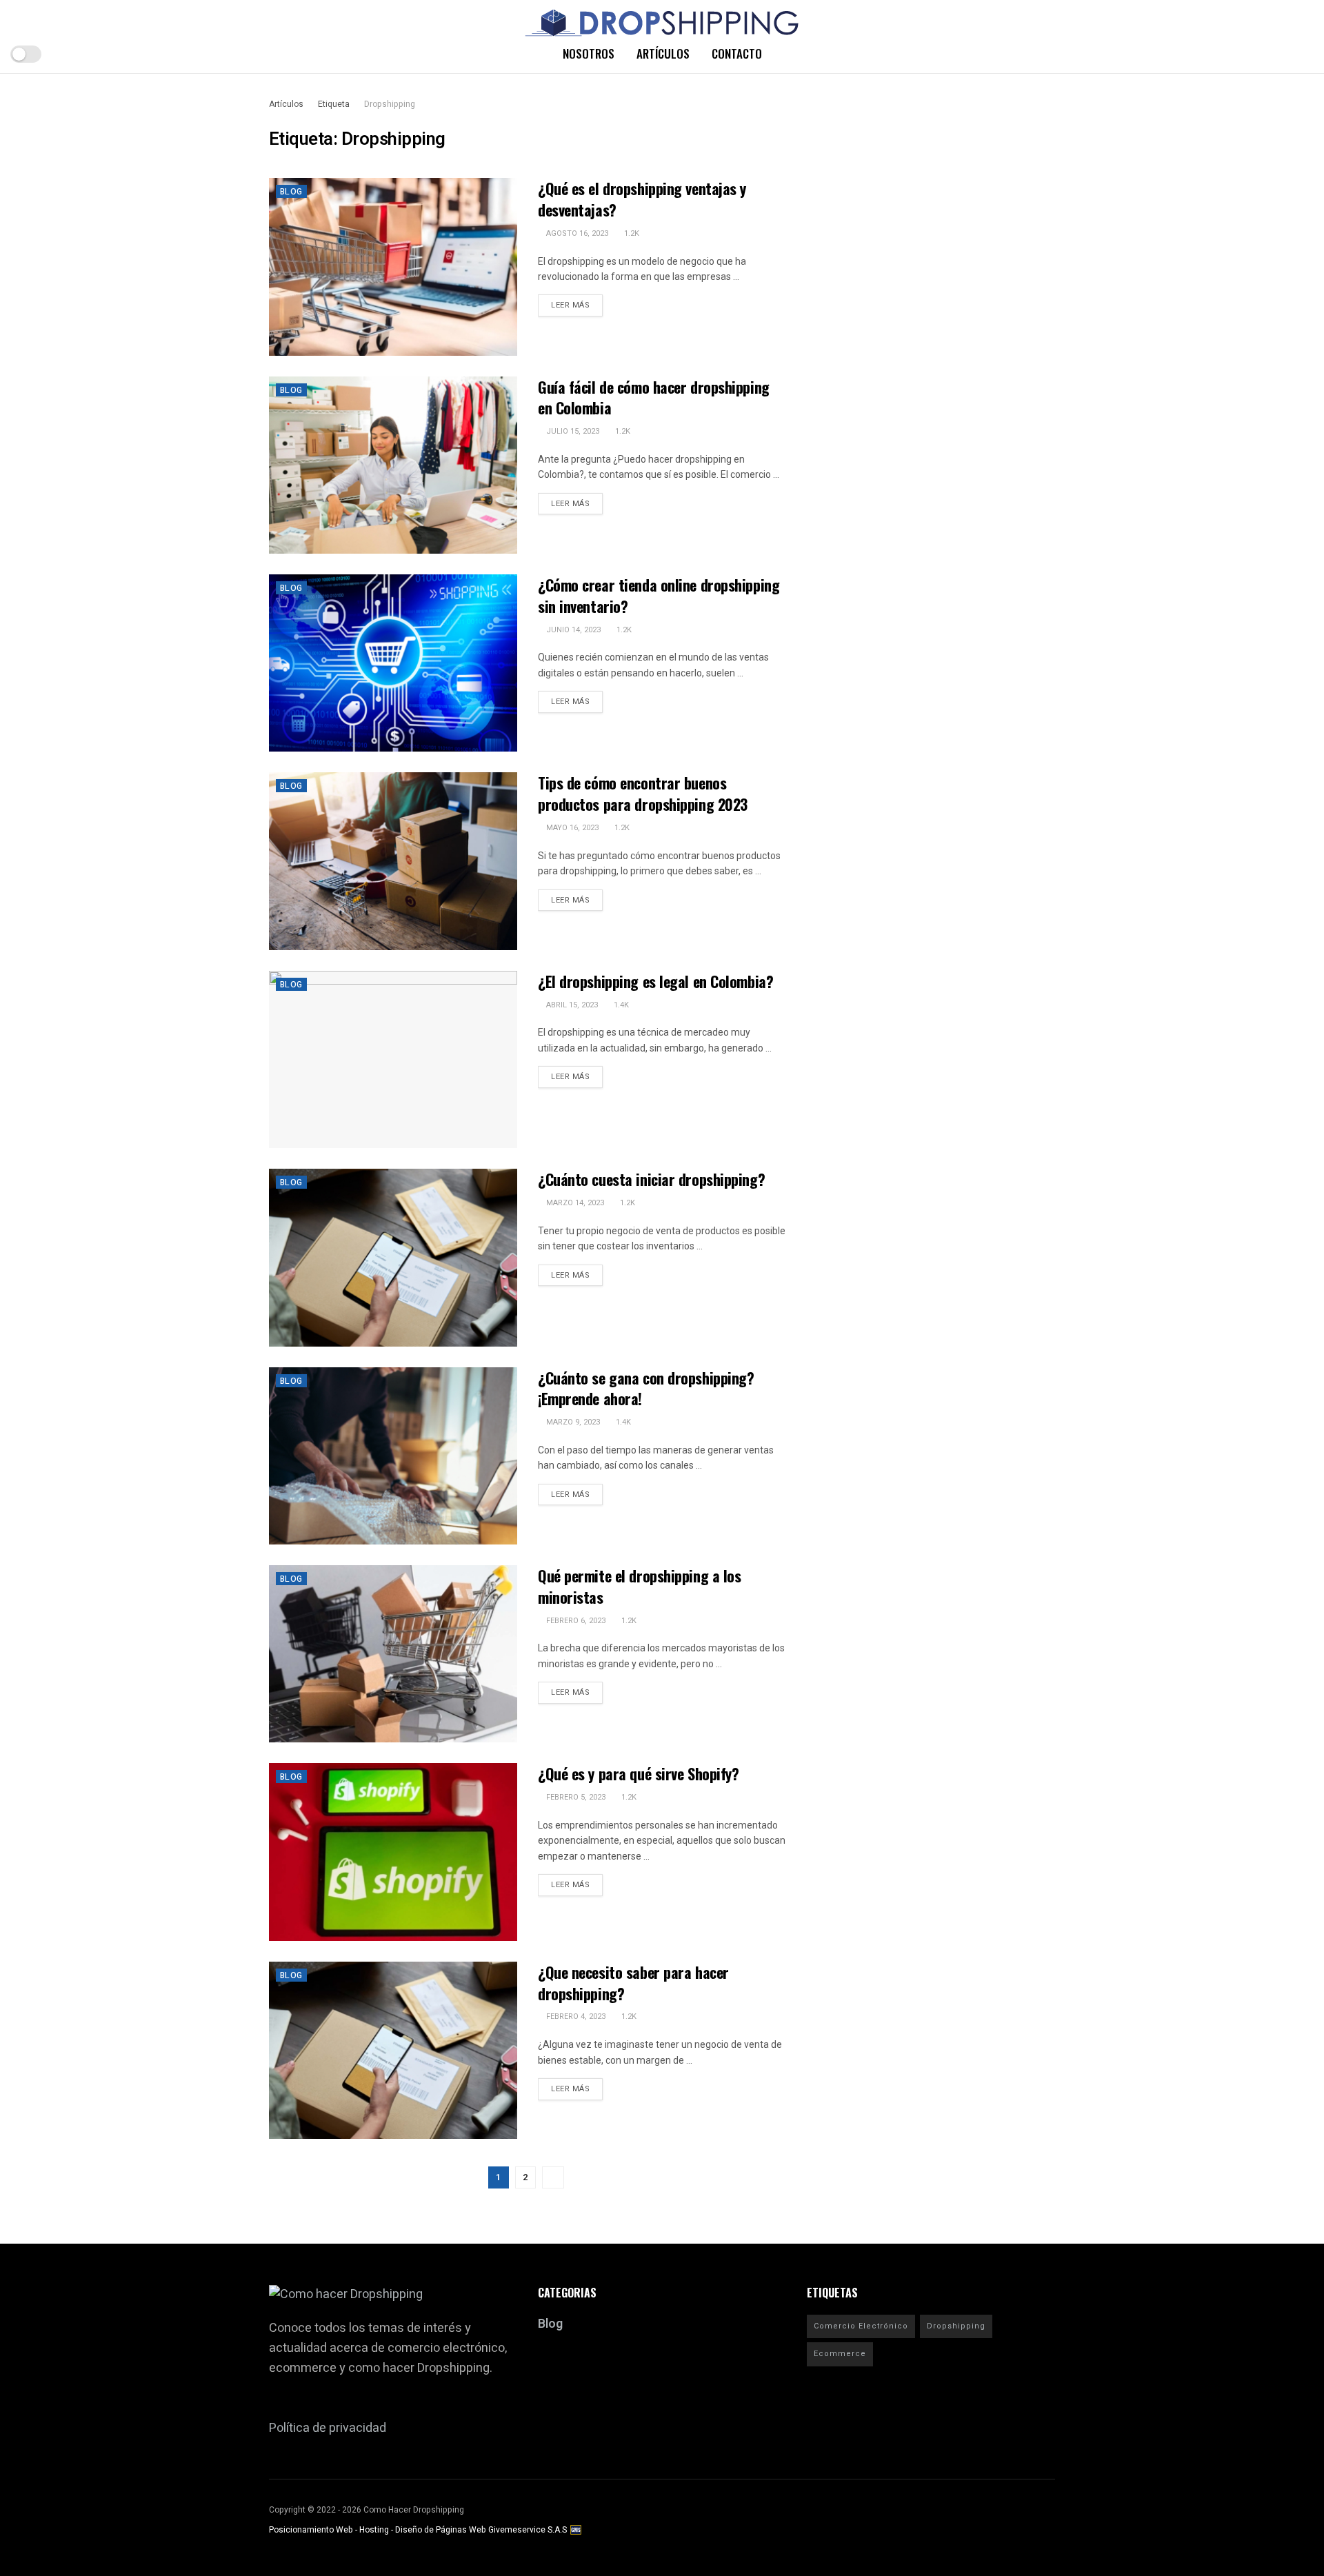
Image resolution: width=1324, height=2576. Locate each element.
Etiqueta (334, 104)
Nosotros (589, 53)
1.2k (631, 233)
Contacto (737, 53)
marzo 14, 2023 (574, 1203)
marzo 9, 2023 (572, 1422)
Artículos (663, 53)
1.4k (620, 1005)
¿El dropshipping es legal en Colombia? (655, 981)
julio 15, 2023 (572, 431)
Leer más (570, 305)
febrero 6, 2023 (575, 1621)
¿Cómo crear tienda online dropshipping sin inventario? (659, 595)
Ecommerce (840, 2354)
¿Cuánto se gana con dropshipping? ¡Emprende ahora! (646, 1388)
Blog (291, 192)
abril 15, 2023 (571, 1005)
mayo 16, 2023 (571, 828)
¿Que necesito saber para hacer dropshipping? (633, 1983)
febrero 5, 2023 (575, 1797)
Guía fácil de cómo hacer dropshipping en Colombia (654, 398)
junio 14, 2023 (572, 630)
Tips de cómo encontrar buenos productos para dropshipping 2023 (643, 793)
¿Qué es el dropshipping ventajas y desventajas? (642, 199)
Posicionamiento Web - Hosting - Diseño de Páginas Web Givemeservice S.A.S (419, 2530)
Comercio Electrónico (861, 2326)
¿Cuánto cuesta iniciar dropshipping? (651, 1179)
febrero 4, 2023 (575, 2016)
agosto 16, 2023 (576, 233)
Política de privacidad (328, 2428)
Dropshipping (390, 104)
